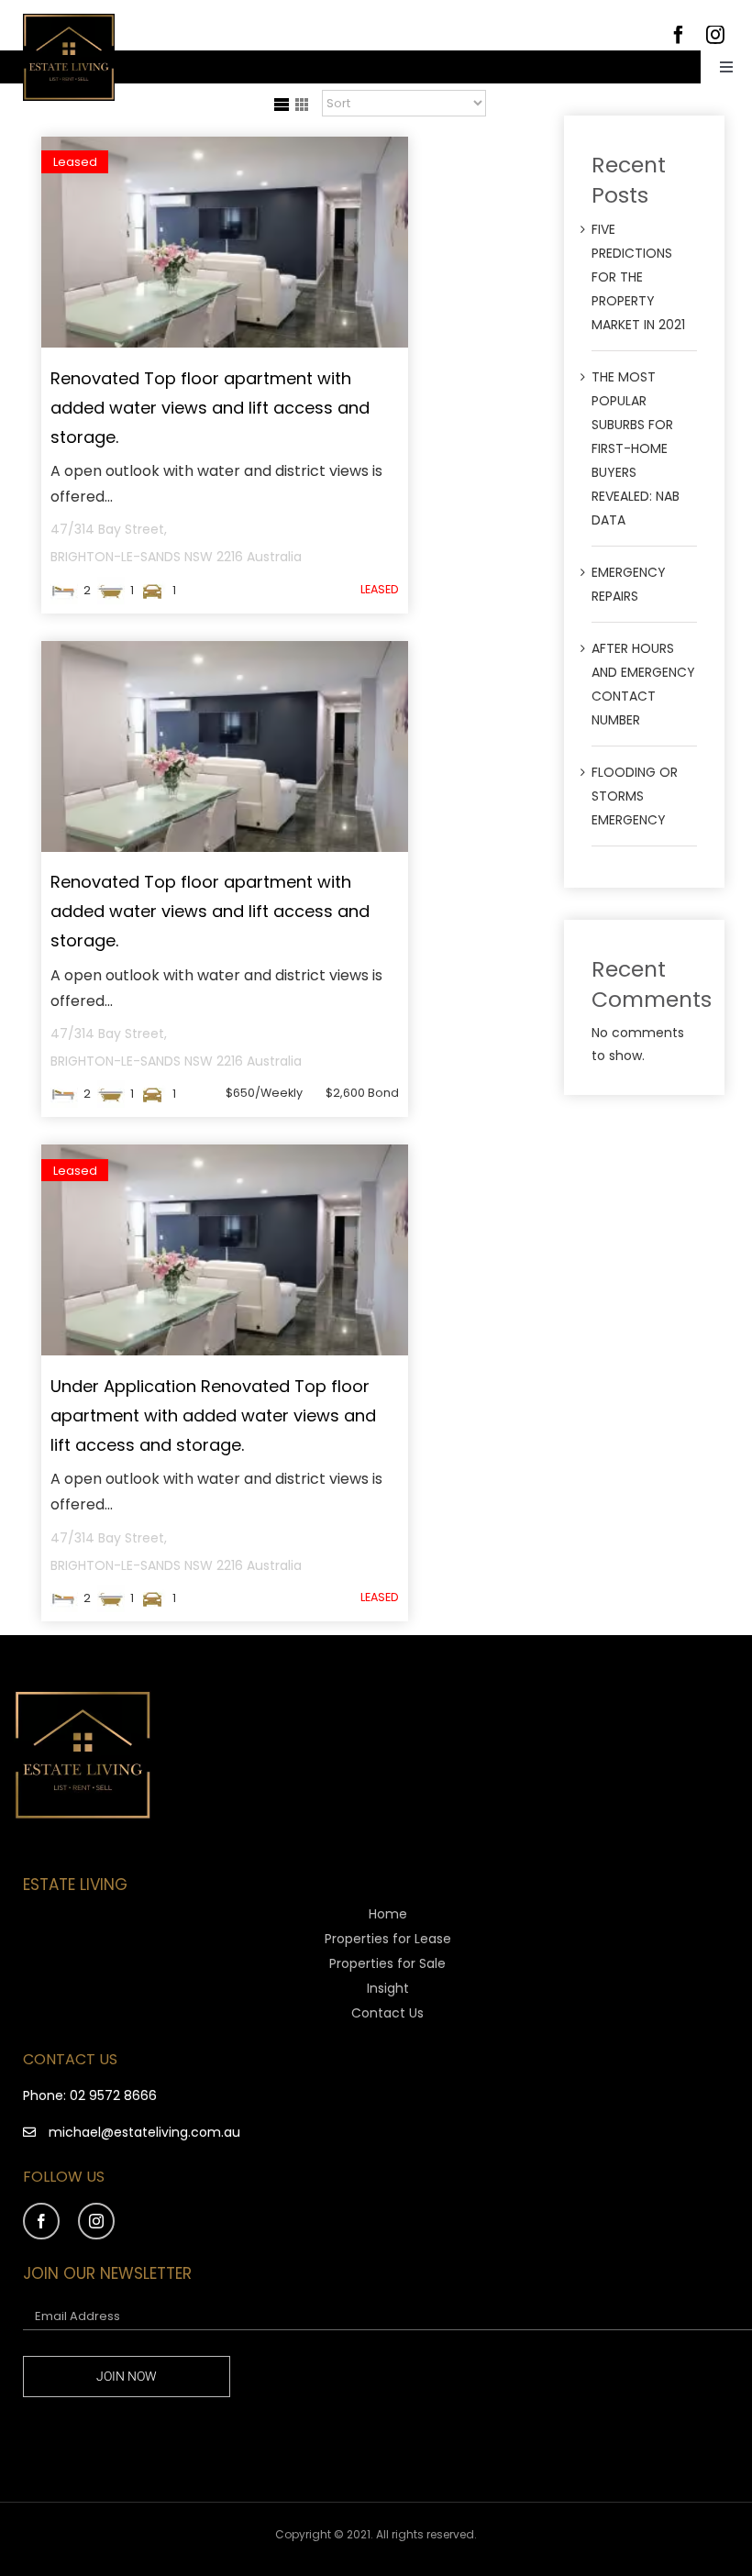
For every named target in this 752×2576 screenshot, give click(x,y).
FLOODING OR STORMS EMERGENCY (635, 796)
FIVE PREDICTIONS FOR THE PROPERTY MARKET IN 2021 (638, 277)
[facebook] (41, 2221)
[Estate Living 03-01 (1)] (69, 20)
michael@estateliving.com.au (144, 2132)
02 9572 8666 (113, 2095)
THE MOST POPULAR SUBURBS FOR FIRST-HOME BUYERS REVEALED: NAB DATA (636, 448)
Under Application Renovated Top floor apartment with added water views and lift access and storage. (213, 1415)
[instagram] (96, 2221)
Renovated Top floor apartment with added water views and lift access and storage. (210, 408)
